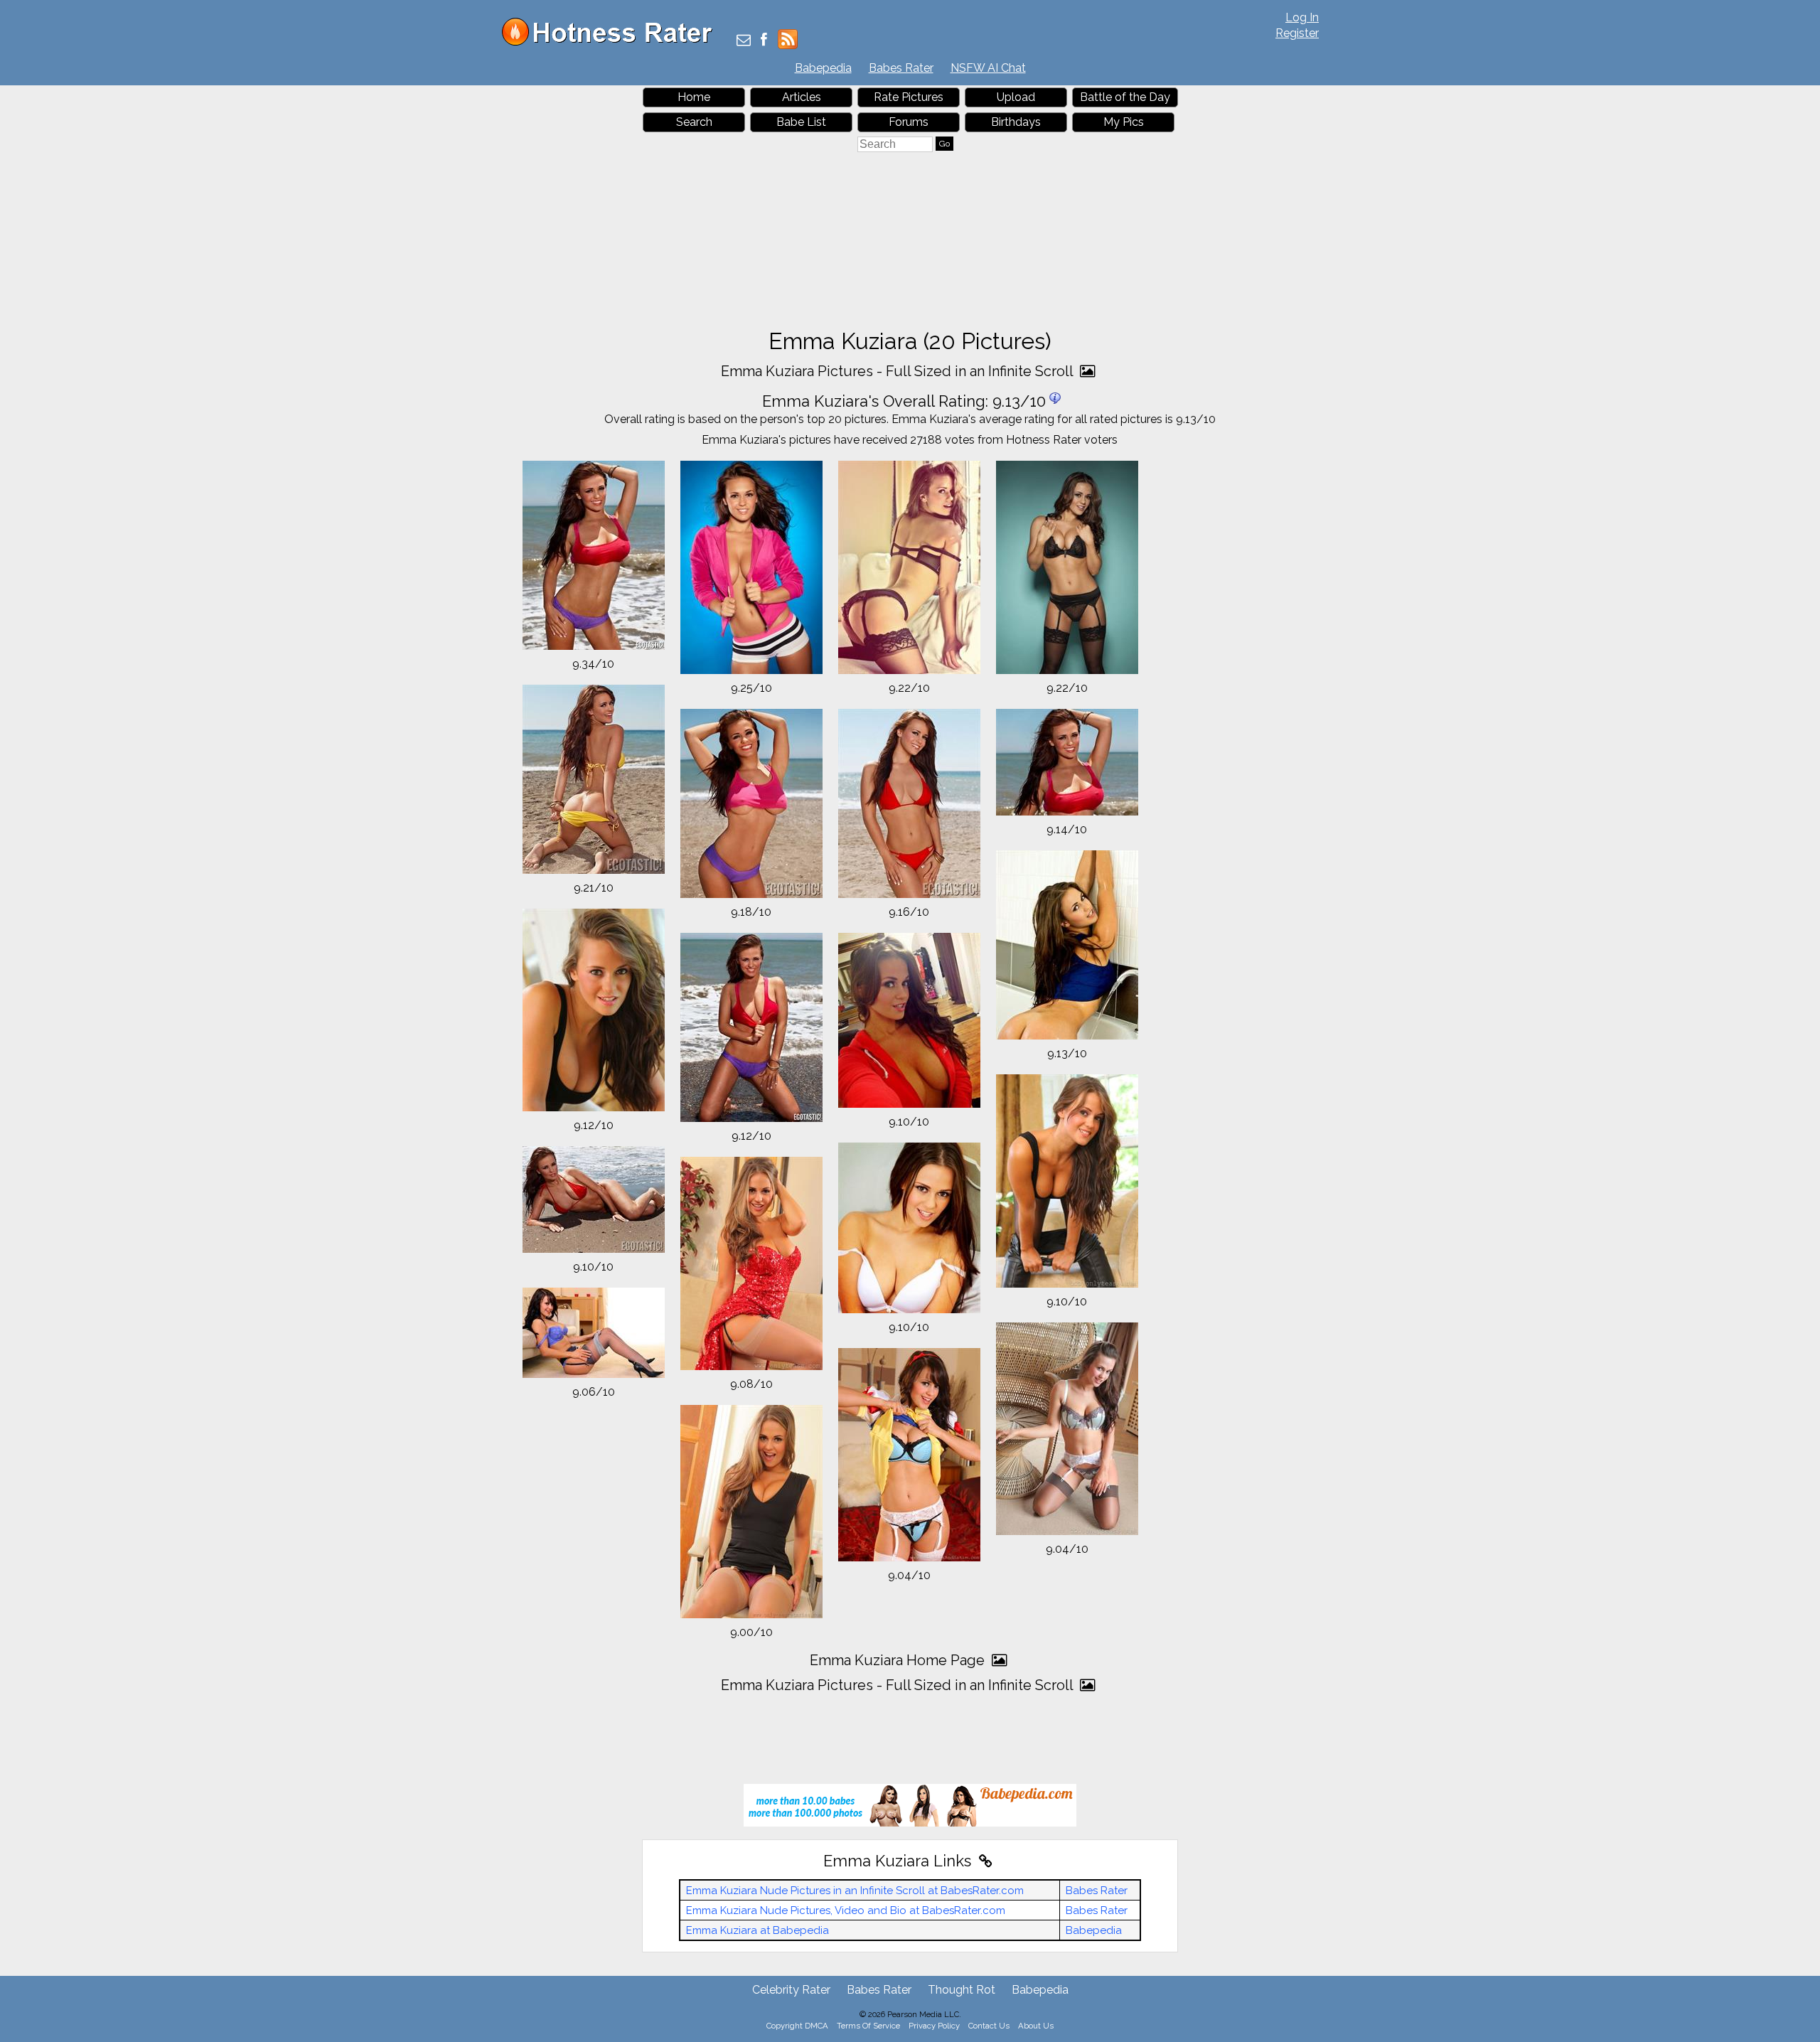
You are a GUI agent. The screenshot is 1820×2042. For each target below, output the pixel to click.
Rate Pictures (909, 97)
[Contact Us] (744, 41)
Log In (1302, 17)
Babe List (801, 122)
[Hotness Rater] (612, 42)
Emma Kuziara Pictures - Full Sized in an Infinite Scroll (899, 371)
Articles (802, 97)
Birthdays (1016, 122)
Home (694, 97)
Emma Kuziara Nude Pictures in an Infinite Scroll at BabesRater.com (855, 1891)
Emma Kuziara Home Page (899, 1660)
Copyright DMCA (797, 2026)
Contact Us (989, 2026)
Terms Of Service (868, 2026)
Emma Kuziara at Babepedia (758, 1930)
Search (694, 122)
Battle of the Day (1125, 97)
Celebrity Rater (791, 1990)
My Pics (1124, 122)
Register (1297, 33)
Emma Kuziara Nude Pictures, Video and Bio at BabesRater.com (846, 1910)
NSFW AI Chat (988, 68)
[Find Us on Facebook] (764, 41)
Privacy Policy (934, 2026)
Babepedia (823, 68)
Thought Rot (962, 1990)
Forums (909, 122)
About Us (1036, 2026)
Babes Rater (901, 68)
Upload (1016, 97)
